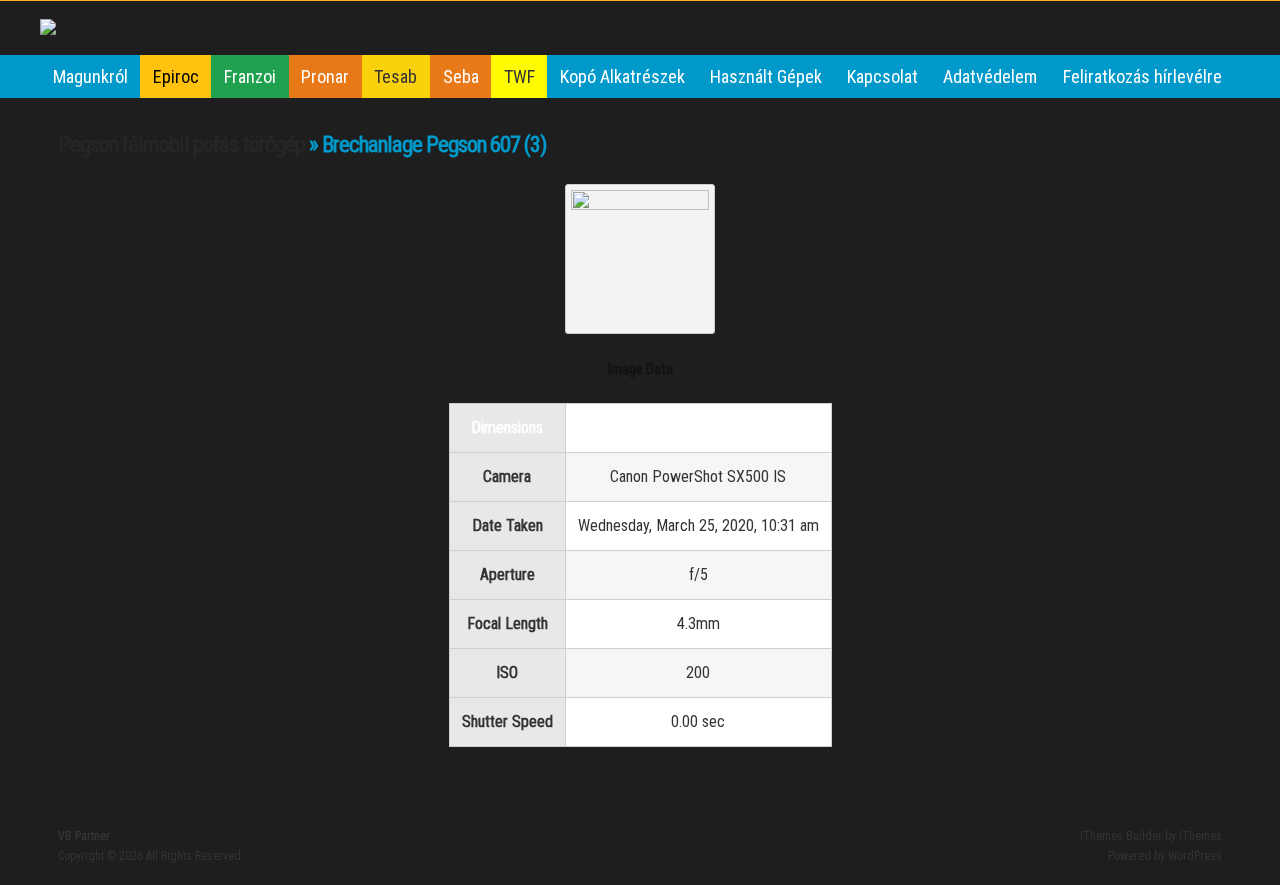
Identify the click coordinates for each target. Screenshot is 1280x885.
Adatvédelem (990, 76)
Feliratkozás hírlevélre (1142, 76)
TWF (519, 76)
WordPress (1195, 856)
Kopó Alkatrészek (622, 76)
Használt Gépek (766, 76)
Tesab (395, 76)
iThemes (1200, 836)
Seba (461, 76)
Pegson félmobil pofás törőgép (181, 144)
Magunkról (90, 76)
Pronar (325, 76)
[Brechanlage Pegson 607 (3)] (640, 203)
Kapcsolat (882, 76)
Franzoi (250, 76)
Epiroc (176, 76)
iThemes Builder (1121, 836)
